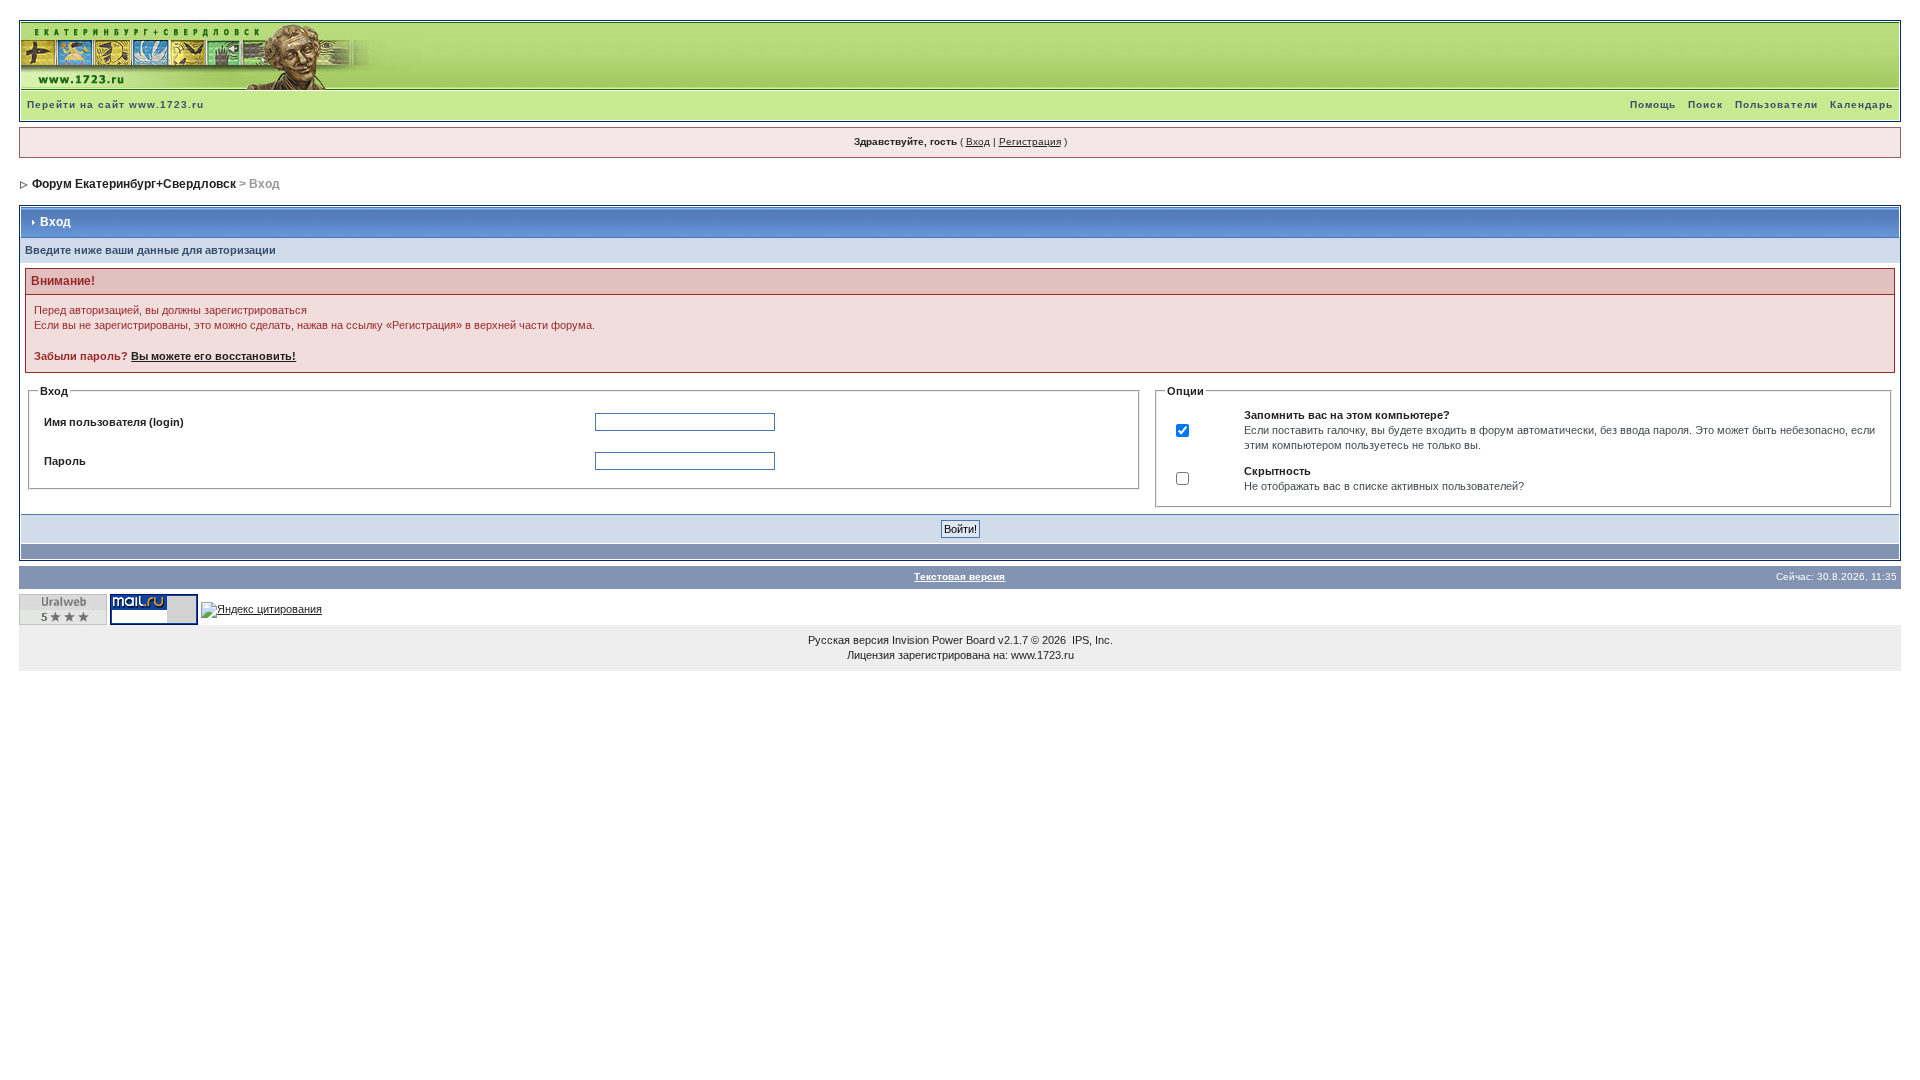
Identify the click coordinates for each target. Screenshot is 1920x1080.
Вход (978, 141)
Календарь (1861, 104)
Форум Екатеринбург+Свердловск (134, 184)
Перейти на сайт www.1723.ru (115, 104)
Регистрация (1030, 141)
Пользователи (1776, 104)
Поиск (1705, 104)
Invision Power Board (943, 640)
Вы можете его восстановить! (213, 356)
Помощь (1653, 104)
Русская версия (848, 640)
